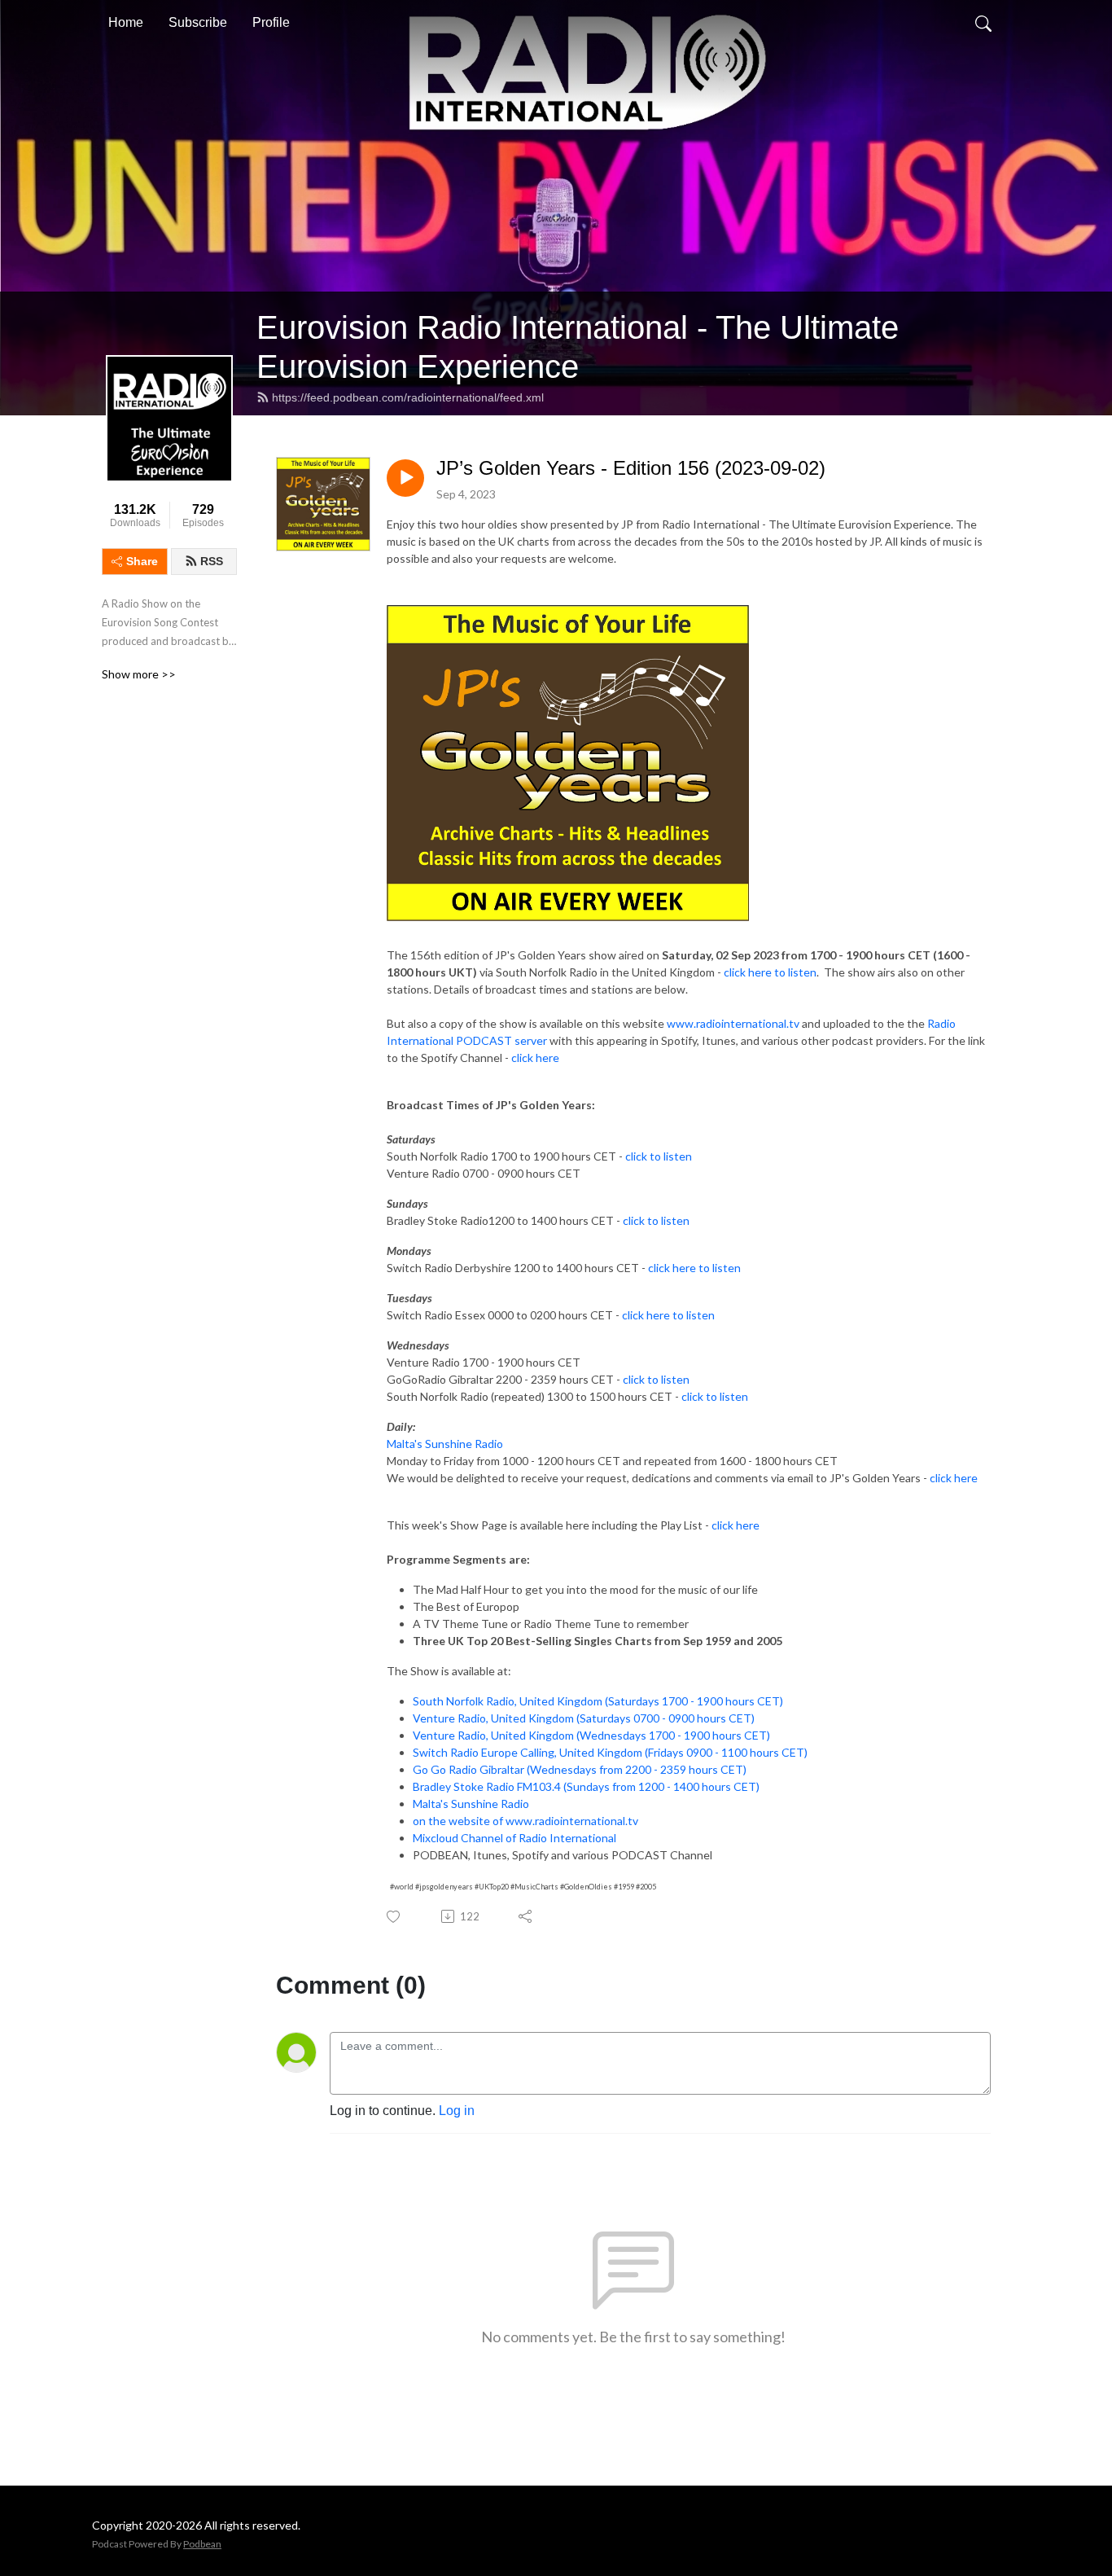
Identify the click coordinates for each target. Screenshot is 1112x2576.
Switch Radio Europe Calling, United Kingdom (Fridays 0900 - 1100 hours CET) (610, 1752)
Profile (271, 22)
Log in (457, 2111)
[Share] (526, 1916)
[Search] (983, 23)
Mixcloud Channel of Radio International (514, 1838)
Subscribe (198, 22)
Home (126, 22)
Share (142, 561)
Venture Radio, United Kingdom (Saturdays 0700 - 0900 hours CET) (584, 1718)
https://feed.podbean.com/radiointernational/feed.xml (408, 397)
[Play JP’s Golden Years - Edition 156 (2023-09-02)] (405, 478)
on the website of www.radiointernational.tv (525, 1821)
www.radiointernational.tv (733, 1023)
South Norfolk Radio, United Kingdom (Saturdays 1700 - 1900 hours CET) (598, 1701)
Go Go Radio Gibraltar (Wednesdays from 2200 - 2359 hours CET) (580, 1769)
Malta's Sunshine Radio (445, 1444)
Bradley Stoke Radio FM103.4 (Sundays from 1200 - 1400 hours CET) (586, 1786)
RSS (212, 561)
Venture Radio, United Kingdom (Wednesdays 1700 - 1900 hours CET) (591, 1735)
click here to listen (770, 972)
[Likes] (394, 1917)
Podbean (202, 2544)
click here (535, 1058)
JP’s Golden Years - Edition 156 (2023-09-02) (631, 468)
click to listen (659, 1156)
